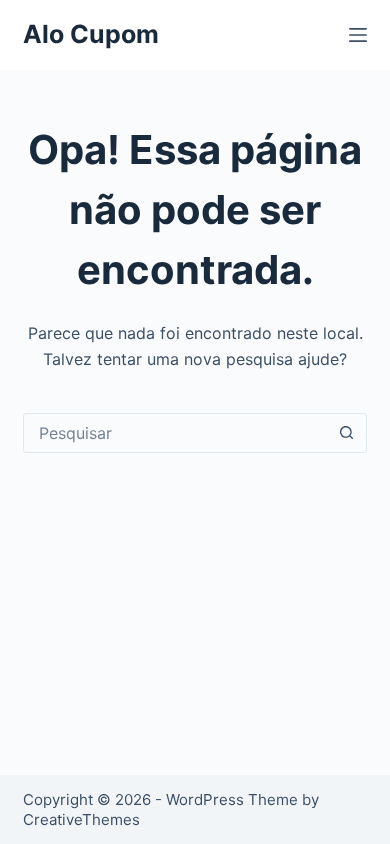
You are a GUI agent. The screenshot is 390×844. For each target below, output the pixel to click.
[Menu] (358, 35)
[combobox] (175, 433)
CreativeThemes (81, 819)
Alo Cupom (91, 34)
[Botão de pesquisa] (347, 433)
